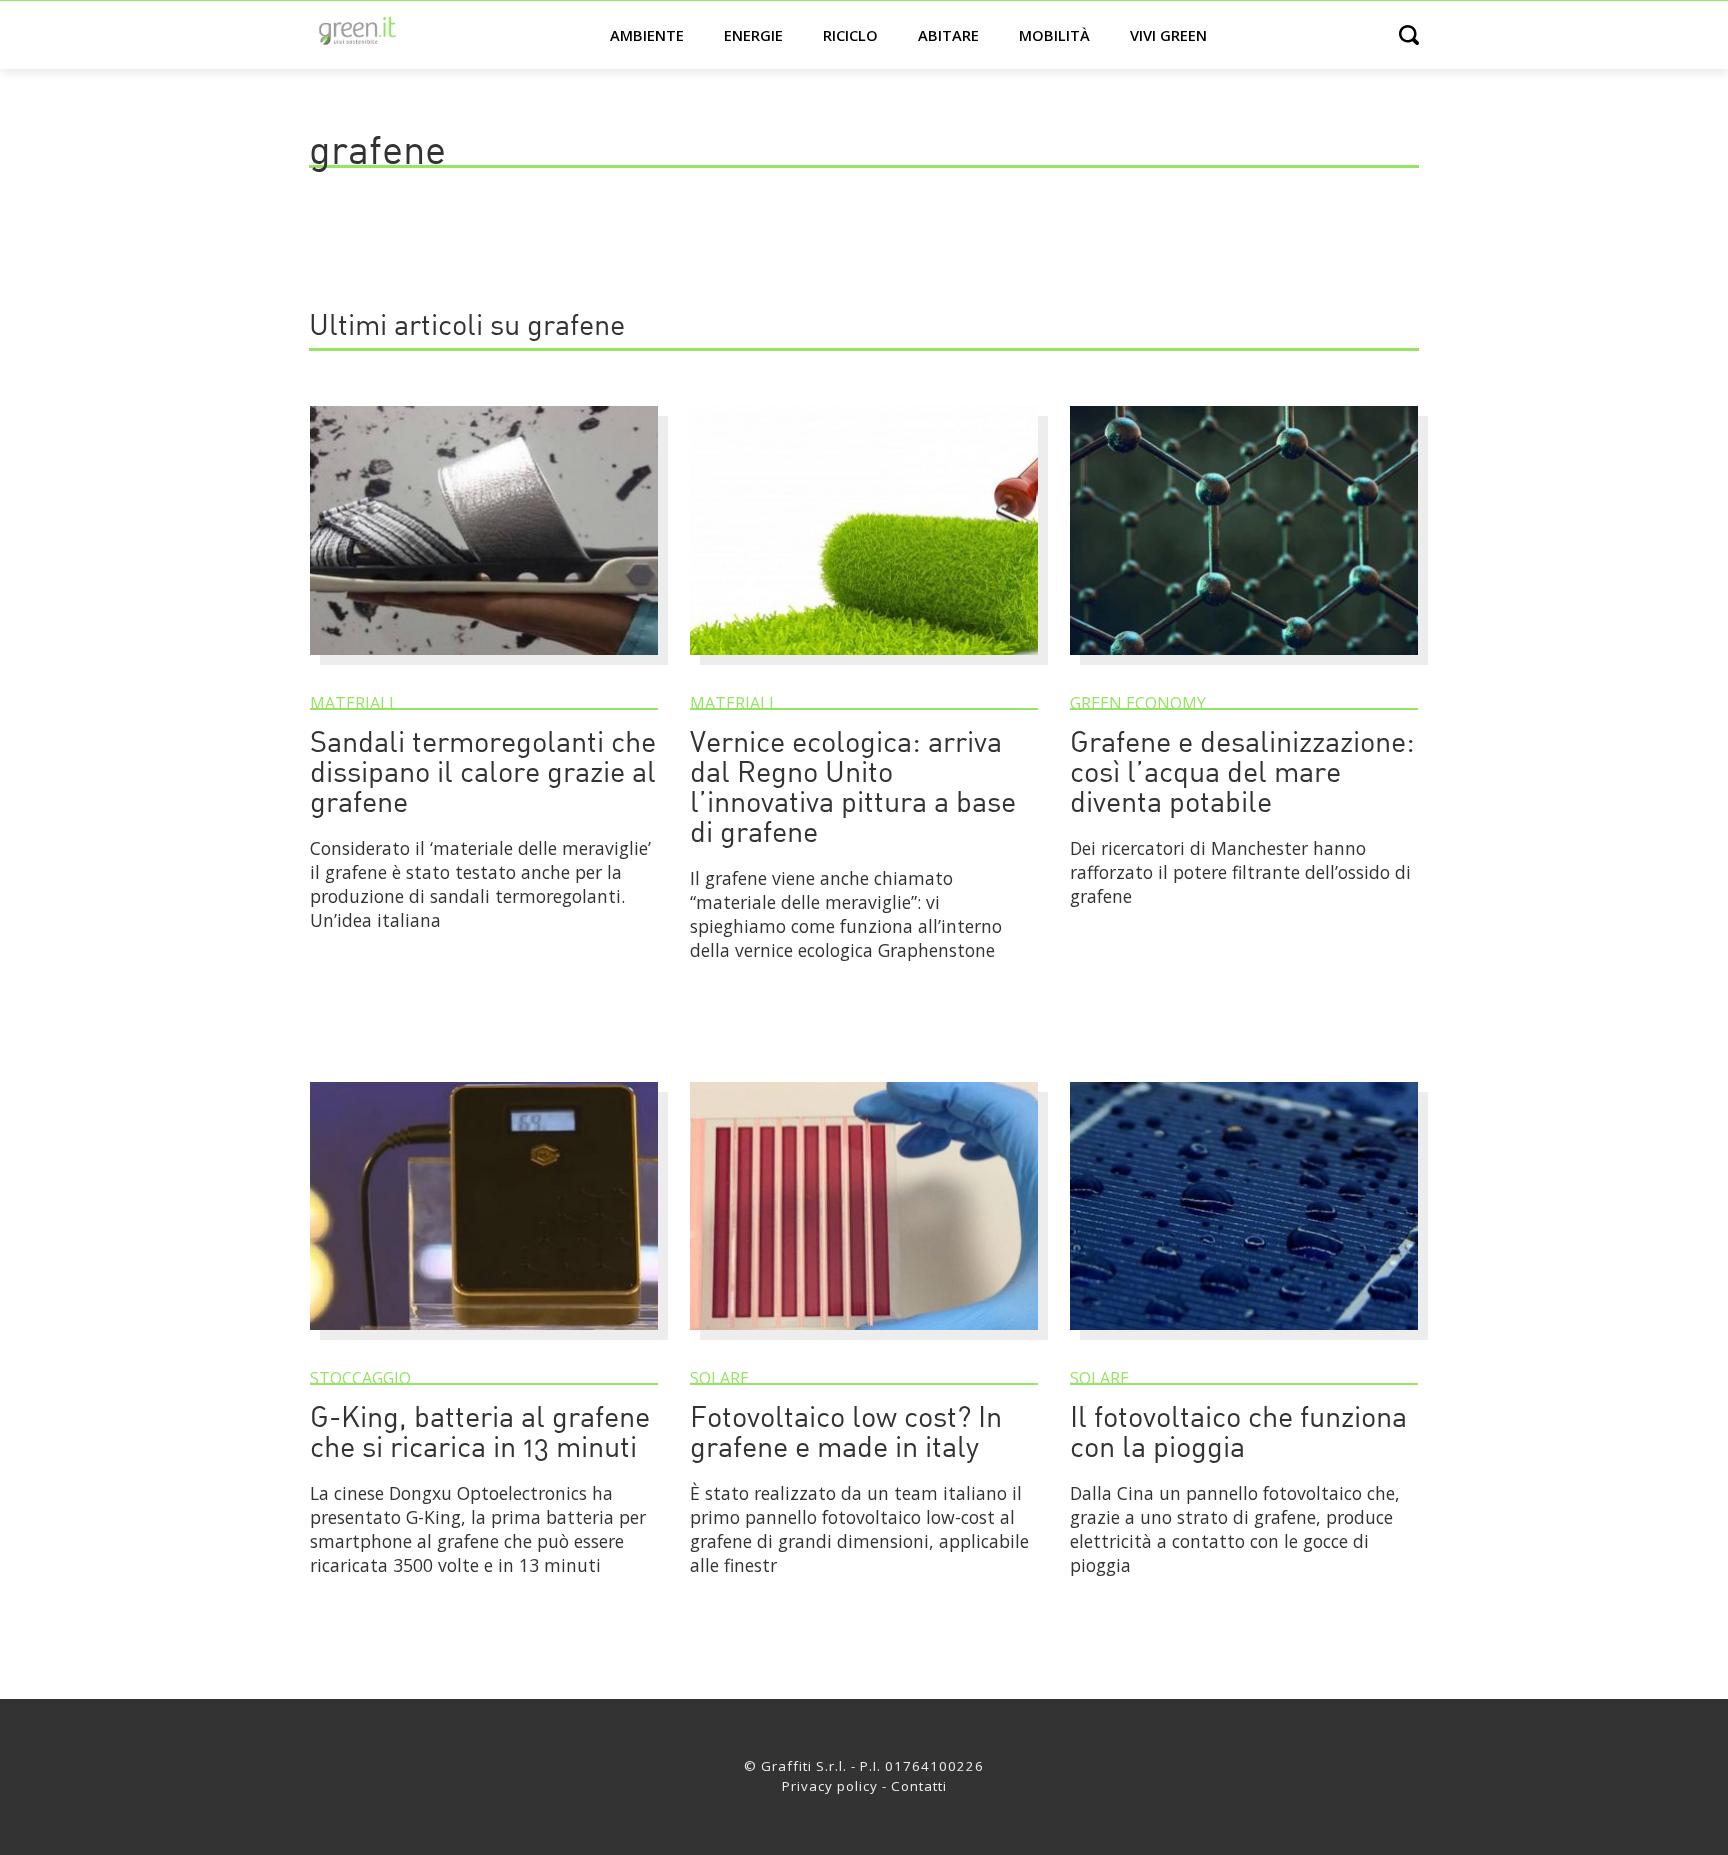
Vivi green (1168, 35)
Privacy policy (830, 1786)
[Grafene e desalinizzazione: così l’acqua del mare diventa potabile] (1244, 664)
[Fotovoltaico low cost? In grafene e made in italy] (864, 1339)
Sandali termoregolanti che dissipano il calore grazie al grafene (483, 774)
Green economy (1138, 703)
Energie (753, 35)
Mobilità (1054, 35)
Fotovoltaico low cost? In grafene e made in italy (846, 1434)
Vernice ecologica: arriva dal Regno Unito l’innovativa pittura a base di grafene (853, 789)
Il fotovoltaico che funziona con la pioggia (1238, 1434)
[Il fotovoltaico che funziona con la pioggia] (1244, 1339)
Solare (719, 1378)
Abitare (948, 35)
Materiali (352, 703)
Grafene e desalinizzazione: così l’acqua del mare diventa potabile (1242, 774)
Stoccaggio (360, 1378)
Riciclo (850, 35)
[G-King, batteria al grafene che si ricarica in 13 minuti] (484, 1339)
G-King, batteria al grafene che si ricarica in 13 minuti (480, 1434)
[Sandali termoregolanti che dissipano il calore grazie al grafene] (484, 664)
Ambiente (647, 35)
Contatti (919, 1786)
